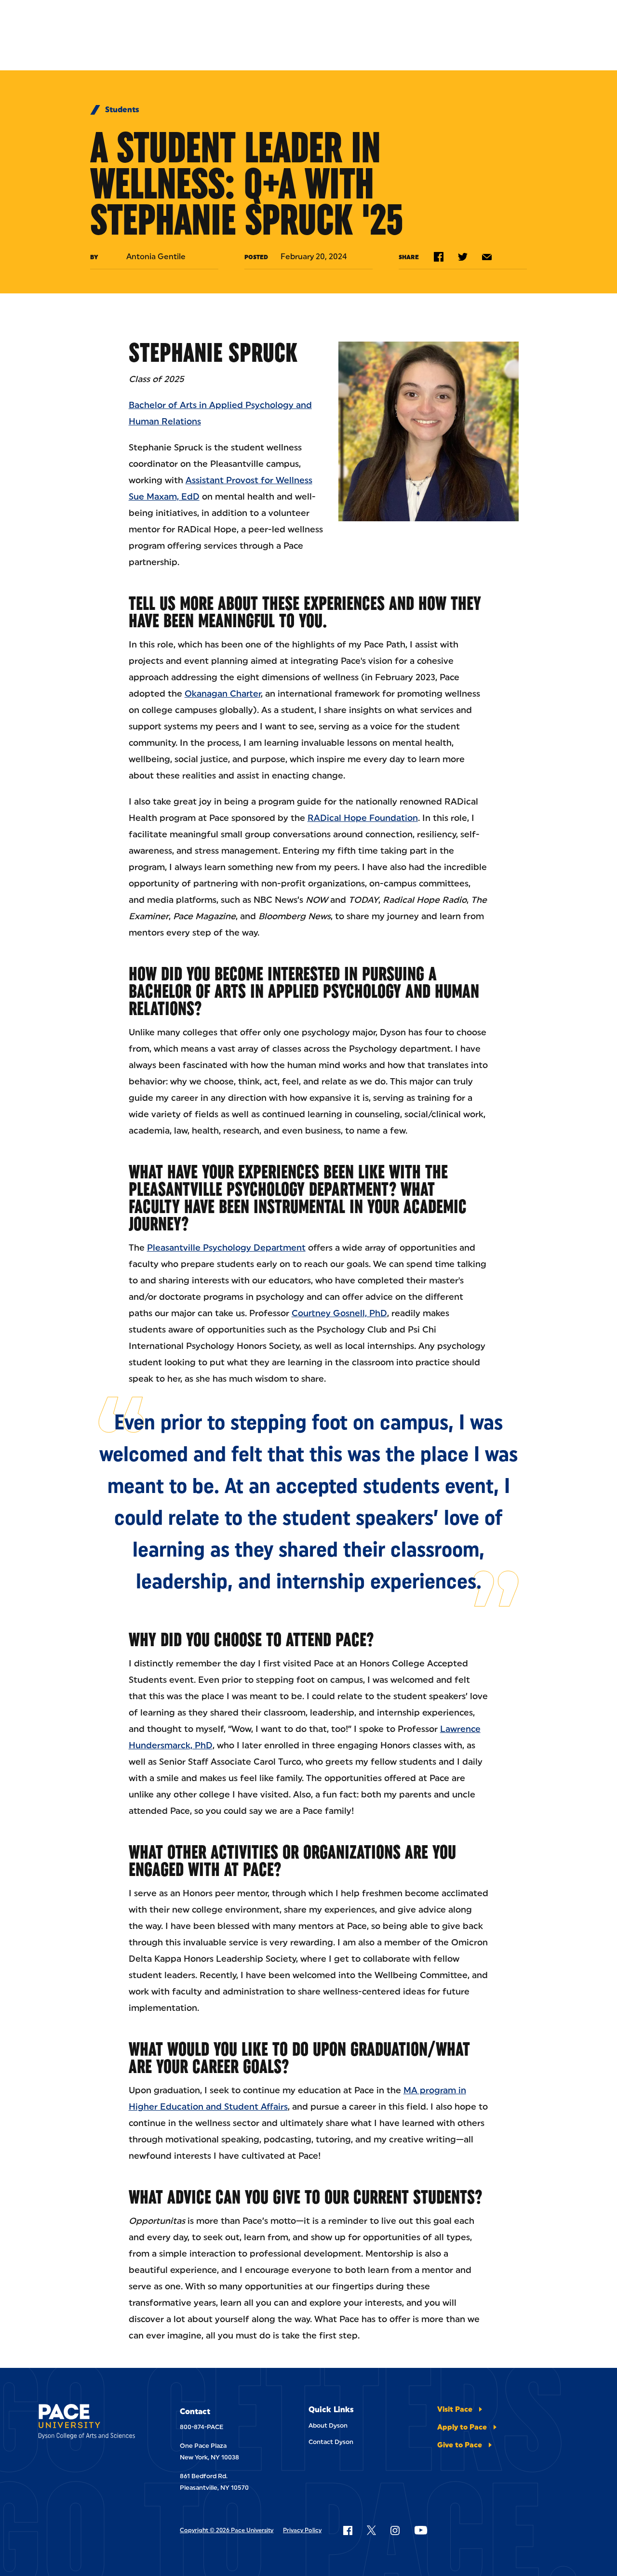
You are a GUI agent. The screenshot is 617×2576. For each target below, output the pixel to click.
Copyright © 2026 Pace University (227, 2530)
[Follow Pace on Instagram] (395, 2530)
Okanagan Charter (223, 694)
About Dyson (328, 2425)
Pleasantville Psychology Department (226, 1248)
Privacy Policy (302, 2530)
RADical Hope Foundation (363, 818)
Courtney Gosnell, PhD (339, 1313)
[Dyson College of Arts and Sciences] (90, 2423)
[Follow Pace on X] (371, 2530)
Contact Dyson (331, 2442)
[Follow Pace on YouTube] (421, 2530)
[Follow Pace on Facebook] (348, 2530)
